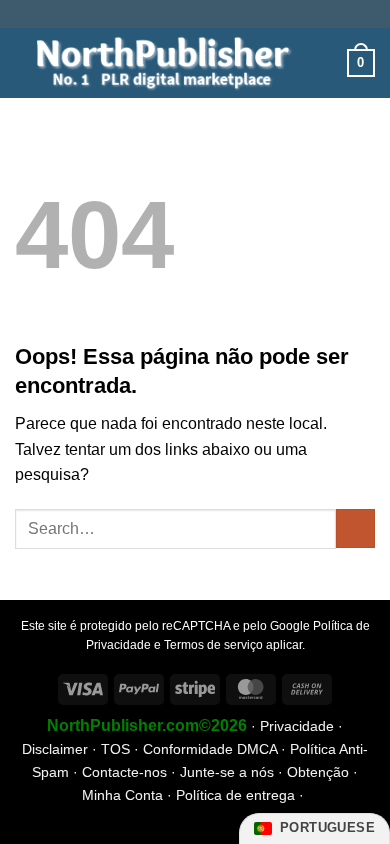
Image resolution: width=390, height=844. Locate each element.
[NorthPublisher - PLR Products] (156, 62)
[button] (325, 62)
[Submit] (355, 528)
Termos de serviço (213, 645)
